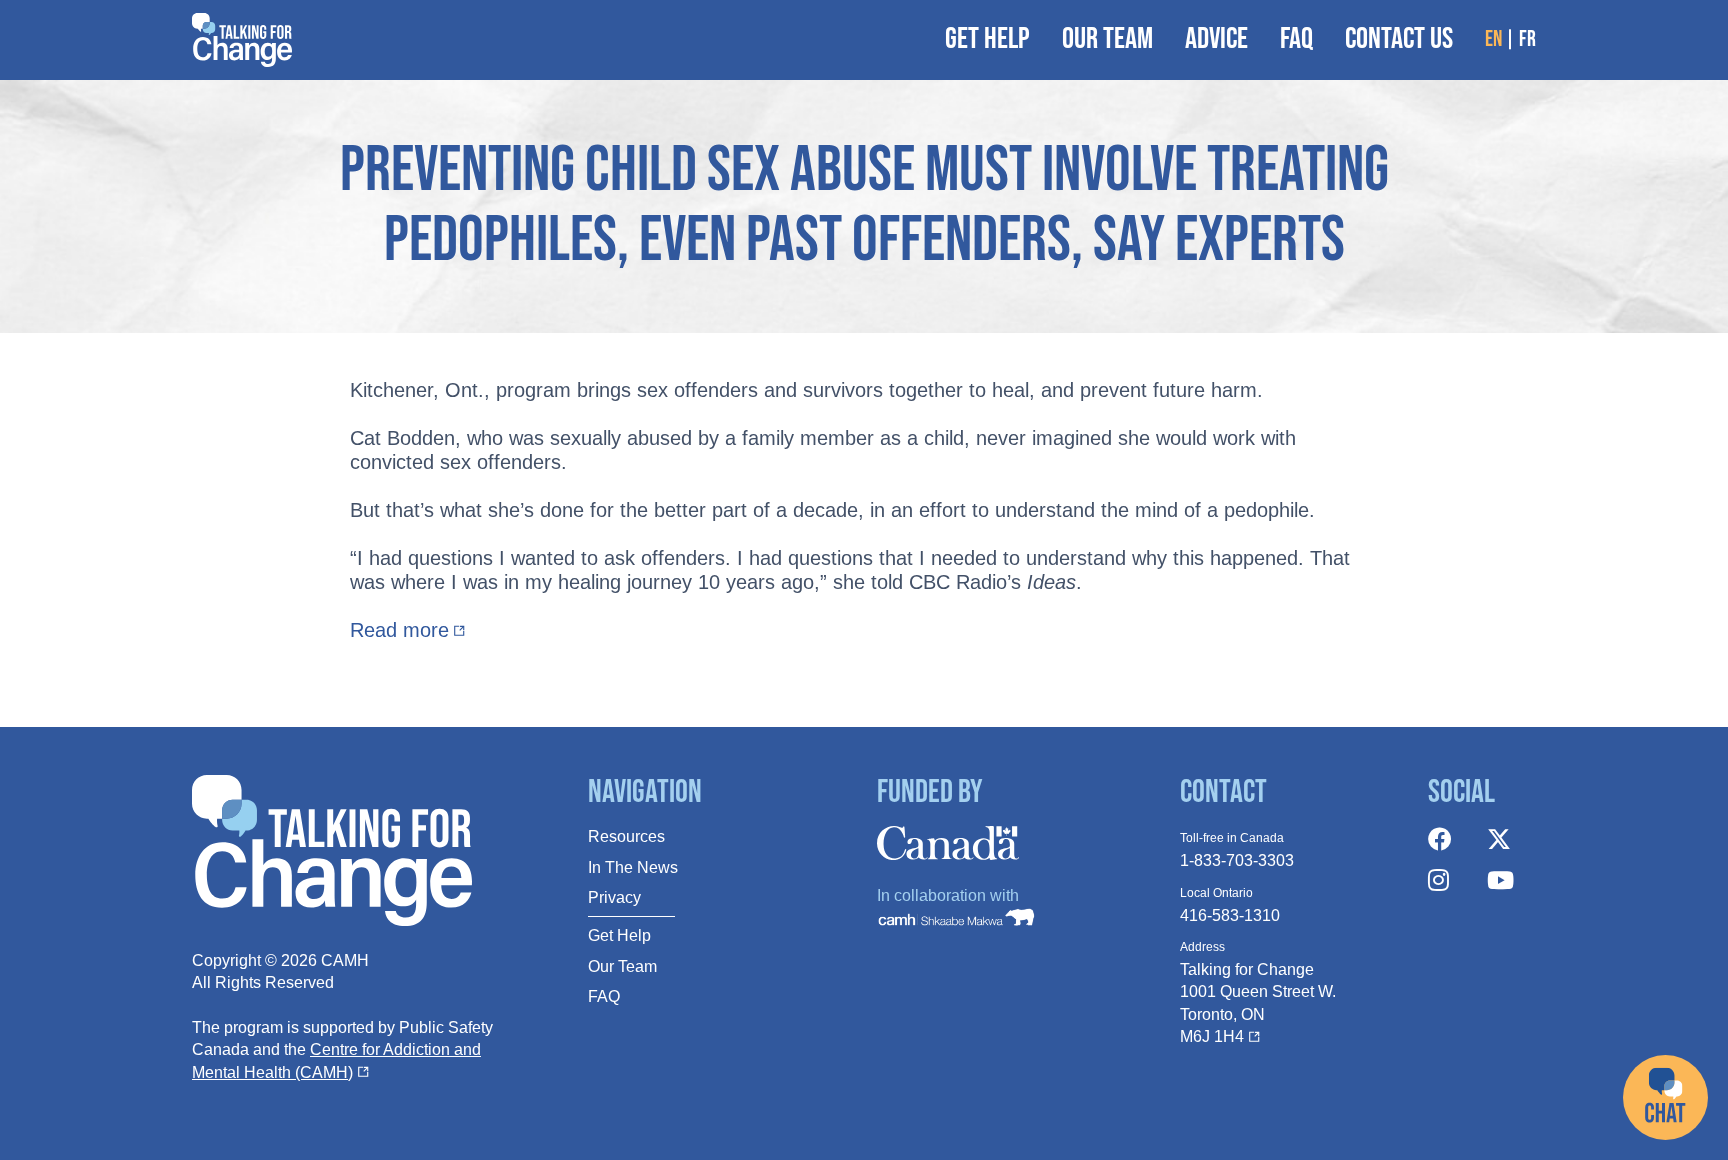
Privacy (614, 897)
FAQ (604, 996)
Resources (626, 836)
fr (1527, 40)
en (1493, 40)
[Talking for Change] (242, 40)
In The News (633, 867)
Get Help (619, 935)
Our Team (622, 966)
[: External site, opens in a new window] (1451, 840)
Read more (399, 630)
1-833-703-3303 (1237, 860)
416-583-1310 (1230, 915)
